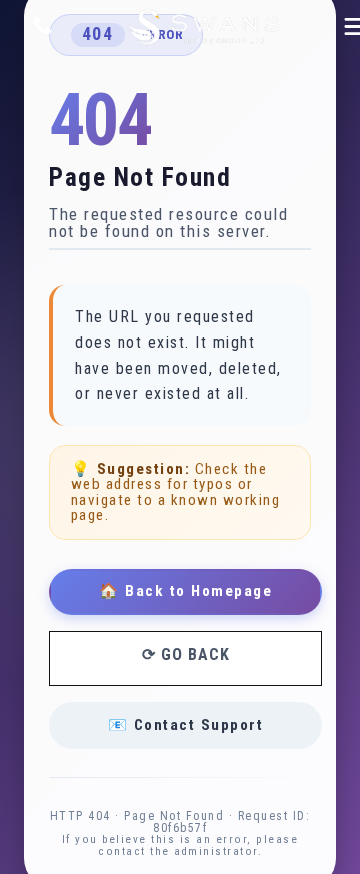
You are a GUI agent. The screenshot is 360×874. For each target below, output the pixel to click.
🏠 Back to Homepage (185, 591)
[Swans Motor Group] (204, 27)
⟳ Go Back (186, 654)
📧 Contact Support (186, 725)
